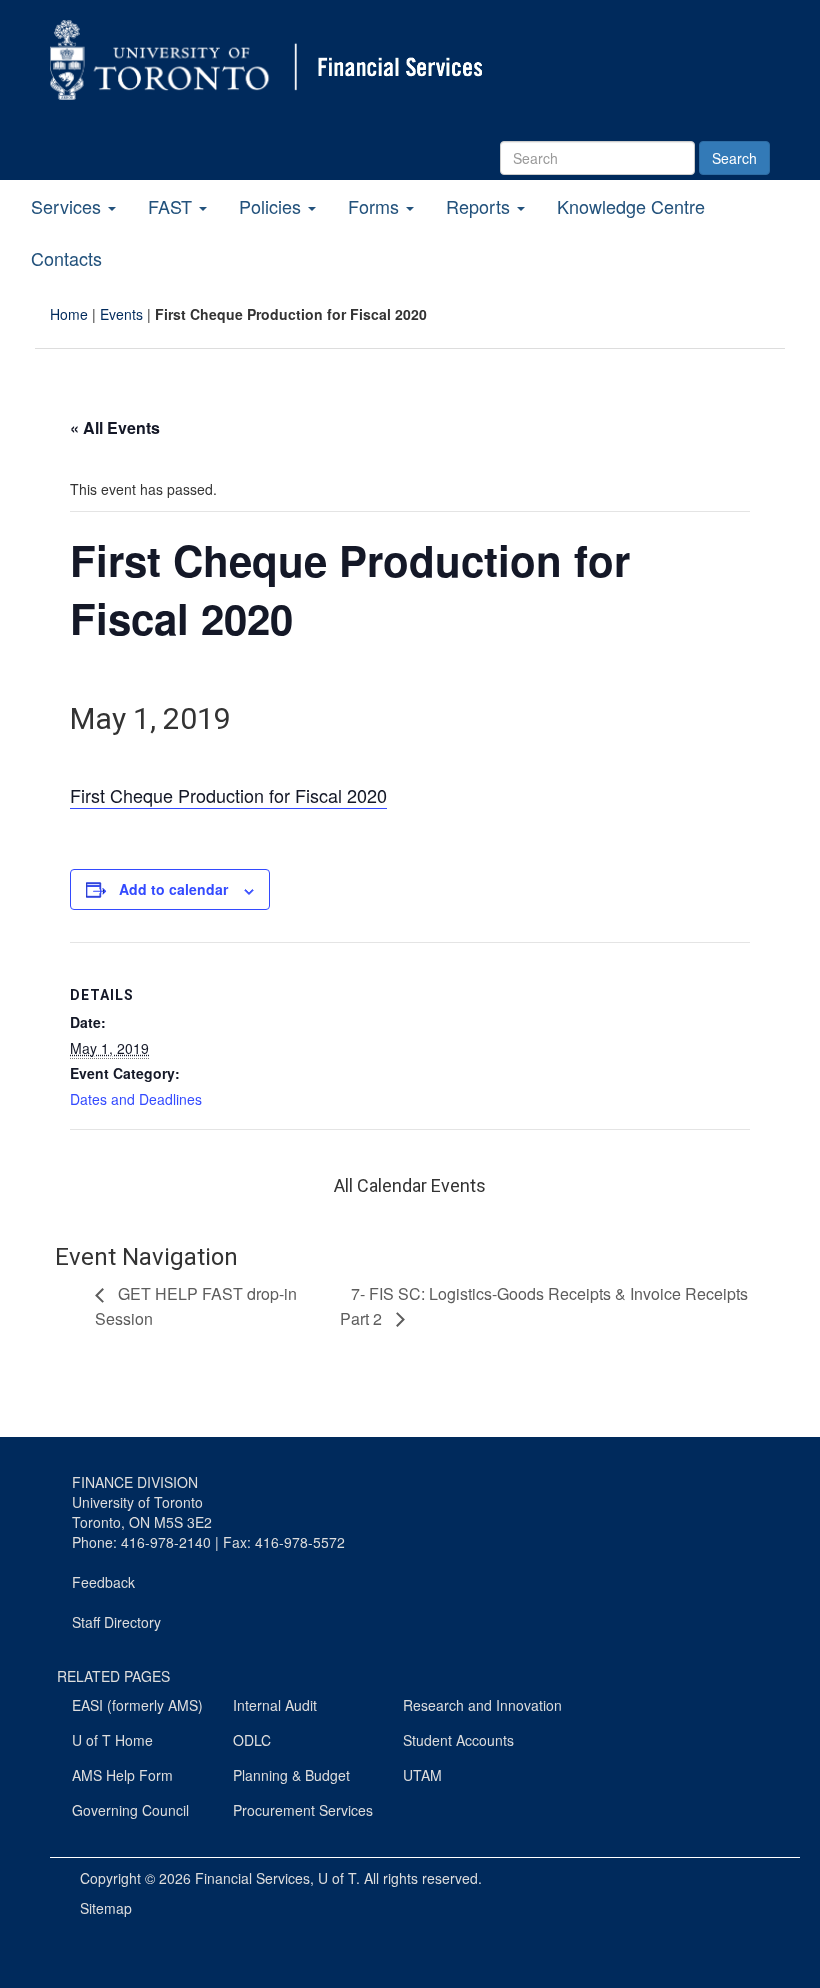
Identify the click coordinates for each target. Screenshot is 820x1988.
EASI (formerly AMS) (137, 1705)
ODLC (252, 1740)
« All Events (115, 427)
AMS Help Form (122, 1775)
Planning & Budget (291, 1775)
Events (121, 314)
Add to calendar (173, 889)
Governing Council (130, 1810)
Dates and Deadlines (136, 1099)
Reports (480, 206)
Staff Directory (116, 1622)
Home (69, 314)
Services (68, 206)
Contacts (66, 258)
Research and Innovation (482, 1705)
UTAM (422, 1775)
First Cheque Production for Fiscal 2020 (228, 795)
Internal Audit (275, 1705)
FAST (172, 206)
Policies (272, 206)
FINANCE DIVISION (135, 1482)
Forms (376, 206)
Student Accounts (458, 1740)
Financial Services (252, 1878)
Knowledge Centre (631, 206)
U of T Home (112, 1740)
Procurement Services (303, 1810)
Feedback (103, 1582)
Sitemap (106, 1908)
